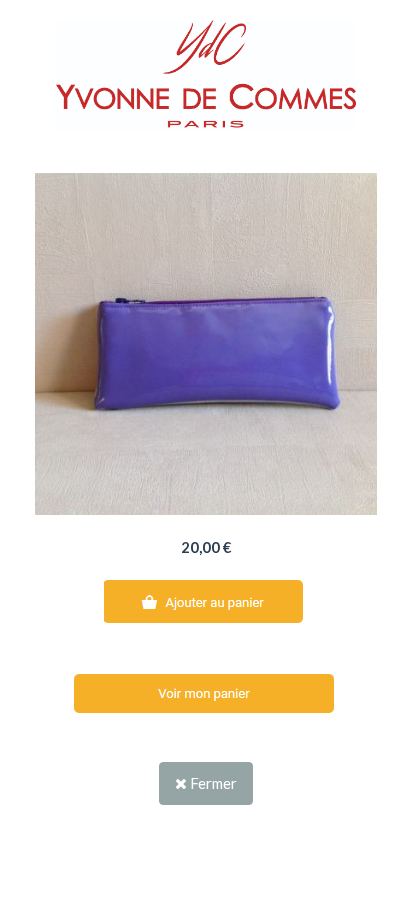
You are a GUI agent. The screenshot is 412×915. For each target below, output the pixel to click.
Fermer (212, 783)
